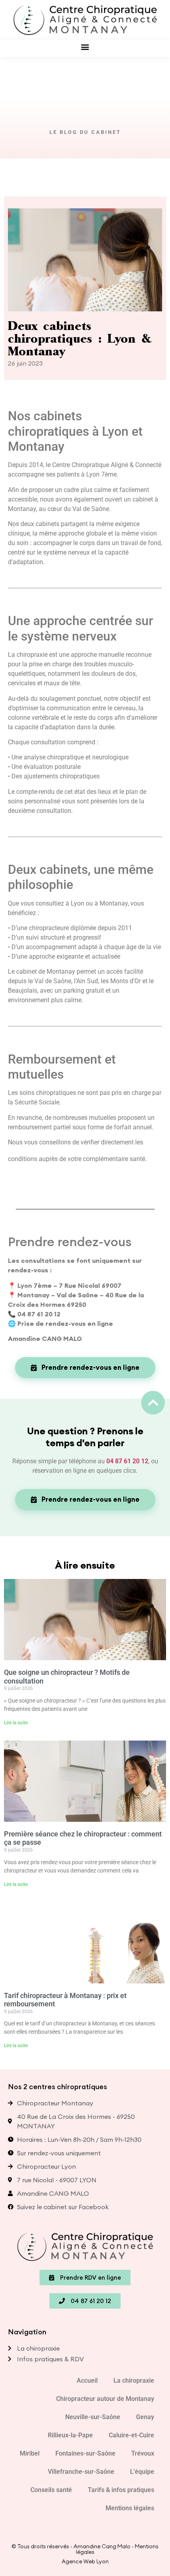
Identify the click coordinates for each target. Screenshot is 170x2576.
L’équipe (142, 2472)
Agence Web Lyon (85, 2561)
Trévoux (143, 2453)
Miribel (30, 2453)
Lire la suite (16, 1723)
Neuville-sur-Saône (93, 2417)
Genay (145, 2417)
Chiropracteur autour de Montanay (105, 2399)
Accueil (87, 2381)
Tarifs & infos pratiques (121, 2490)
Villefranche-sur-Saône (81, 2472)
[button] (85, 47)
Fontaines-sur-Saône (85, 2453)
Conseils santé (51, 2490)
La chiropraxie (134, 2381)
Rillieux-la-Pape (70, 2435)
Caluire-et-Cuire (131, 2435)
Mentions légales (130, 2508)
